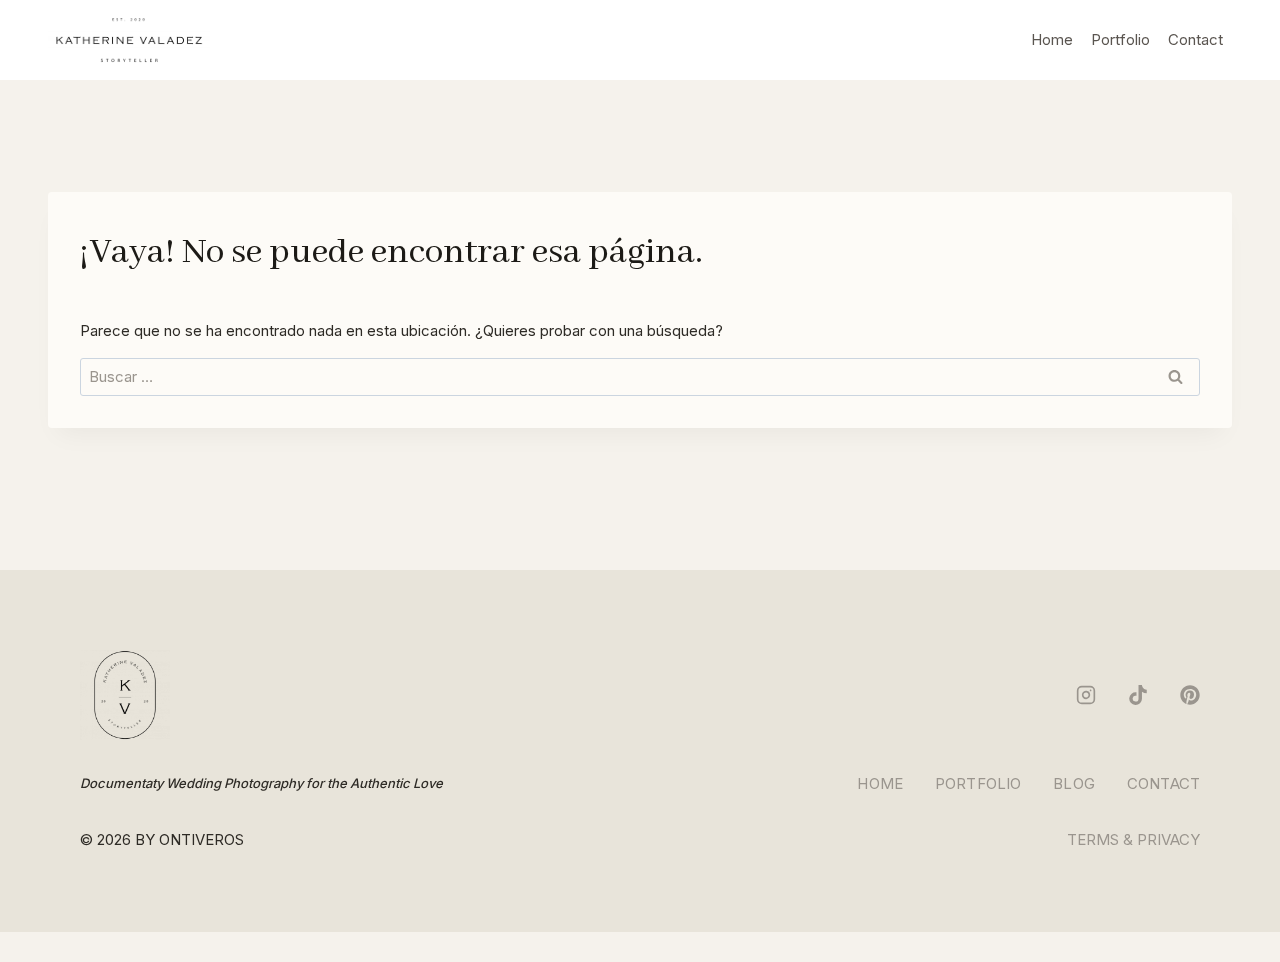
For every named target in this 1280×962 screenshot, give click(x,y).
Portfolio (1120, 39)
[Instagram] (1086, 695)
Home (1052, 39)
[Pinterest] (1190, 695)
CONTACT (1163, 783)
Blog (1074, 783)
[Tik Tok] (1138, 695)
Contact (1195, 39)
